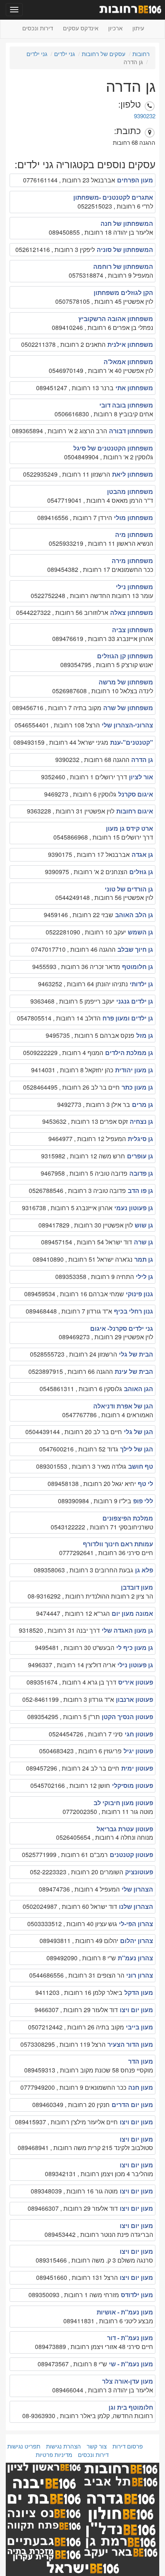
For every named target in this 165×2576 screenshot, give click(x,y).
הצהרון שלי (137, 1889)
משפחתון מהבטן (130, 491)
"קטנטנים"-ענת (132, 742)
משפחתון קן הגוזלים (125, 656)
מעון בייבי (139, 2027)
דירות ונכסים (38, 28)
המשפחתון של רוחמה (123, 266)
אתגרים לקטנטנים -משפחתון (113, 197)
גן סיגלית (140, 1139)
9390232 (145, 116)
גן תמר (144, 1259)
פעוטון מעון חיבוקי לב (123, 1803)
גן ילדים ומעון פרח (128, 1018)
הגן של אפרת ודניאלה (123, 1406)
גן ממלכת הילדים (129, 1053)
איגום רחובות (135, 811)
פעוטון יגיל (138, 1751)
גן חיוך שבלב (135, 949)
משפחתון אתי (134, 388)
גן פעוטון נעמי (134, 1208)
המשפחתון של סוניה (125, 249)
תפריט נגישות (24, 2446)
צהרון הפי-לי (136, 1924)
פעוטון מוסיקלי (133, 1785)
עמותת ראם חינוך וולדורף (118, 1544)
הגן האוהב (139, 1389)
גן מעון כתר (137, 1087)
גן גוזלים (141, 872)
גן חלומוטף (138, 967)
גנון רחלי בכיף (134, 1311)
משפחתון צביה (133, 630)
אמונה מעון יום (132, 1613)
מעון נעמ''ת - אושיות (125, 2312)
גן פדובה (141, 1173)
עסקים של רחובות (104, 54)
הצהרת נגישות (64, 2446)
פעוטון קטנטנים (131, 1855)
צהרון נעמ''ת (135, 1958)
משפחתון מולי (134, 518)
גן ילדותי (141, 984)
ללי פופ (143, 1501)
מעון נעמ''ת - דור (130, 2338)
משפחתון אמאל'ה (128, 362)
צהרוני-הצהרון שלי (127, 725)
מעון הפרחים (135, 180)
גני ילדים (64, 54)
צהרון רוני (140, 1975)
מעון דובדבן (137, 1587)
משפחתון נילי (134, 587)
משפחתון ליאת (133, 474)
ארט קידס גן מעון (130, 828)
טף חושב (141, 1466)
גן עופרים (140, 1156)
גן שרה (144, 1242)
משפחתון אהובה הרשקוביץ (116, 319)
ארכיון (115, 28)
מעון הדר (141, 2061)
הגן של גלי (139, 1432)
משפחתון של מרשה (126, 682)
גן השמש (140, 932)
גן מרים (143, 1104)
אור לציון (141, 777)
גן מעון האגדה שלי (127, 1630)
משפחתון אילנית (130, 344)
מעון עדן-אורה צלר (128, 2381)
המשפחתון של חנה (127, 223)
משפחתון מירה (132, 561)
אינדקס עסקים (81, 28)
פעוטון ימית (137, 1768)
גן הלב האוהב (134, 915)
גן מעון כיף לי (135, 1647)
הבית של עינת (134, 1371)
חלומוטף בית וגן (131, 2407)
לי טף (145, 1483)
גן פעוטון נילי (135, 1665)
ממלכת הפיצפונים (128, 1518)
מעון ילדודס (137, 2295)
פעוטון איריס (136, 1682)
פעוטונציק (139, 1872)
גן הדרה (142, 760)
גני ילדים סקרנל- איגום (122, 1328)
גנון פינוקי (139, 1294)
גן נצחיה (141, 1121)
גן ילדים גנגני (135, 1001)
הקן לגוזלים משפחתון (123, 292)
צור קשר (97, 2446)
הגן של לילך (137, 1449)
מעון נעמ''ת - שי (131, 2364)
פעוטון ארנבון (134, 1699)
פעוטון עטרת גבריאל (125, 1829)
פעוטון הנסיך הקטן (127, 1717)
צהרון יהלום (137, 1941)
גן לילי (144, 1276)
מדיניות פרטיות (54, 2454)
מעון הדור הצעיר (130, 2044)
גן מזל (145, 1035)
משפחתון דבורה (131, 431)
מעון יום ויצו (136, 2010)
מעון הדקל (139, 1992)
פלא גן (144, 1570)
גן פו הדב (140, 1190)
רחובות (141, 54)
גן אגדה (142, 854)
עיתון (138, 28)
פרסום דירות (128, 2446)
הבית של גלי (136, 1354)
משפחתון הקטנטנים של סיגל (113, 448)
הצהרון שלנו (136, 1906)
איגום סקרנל (136, 794)
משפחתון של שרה (128, 708)
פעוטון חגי (139, 1734)
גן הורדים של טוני (129, 889)
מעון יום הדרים (132, 2105)
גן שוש (144, 1225)
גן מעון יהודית (134, 1070)
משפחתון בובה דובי (126, 405)
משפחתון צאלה (132, 612)
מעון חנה (141, 2087)
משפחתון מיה (134, 534)
